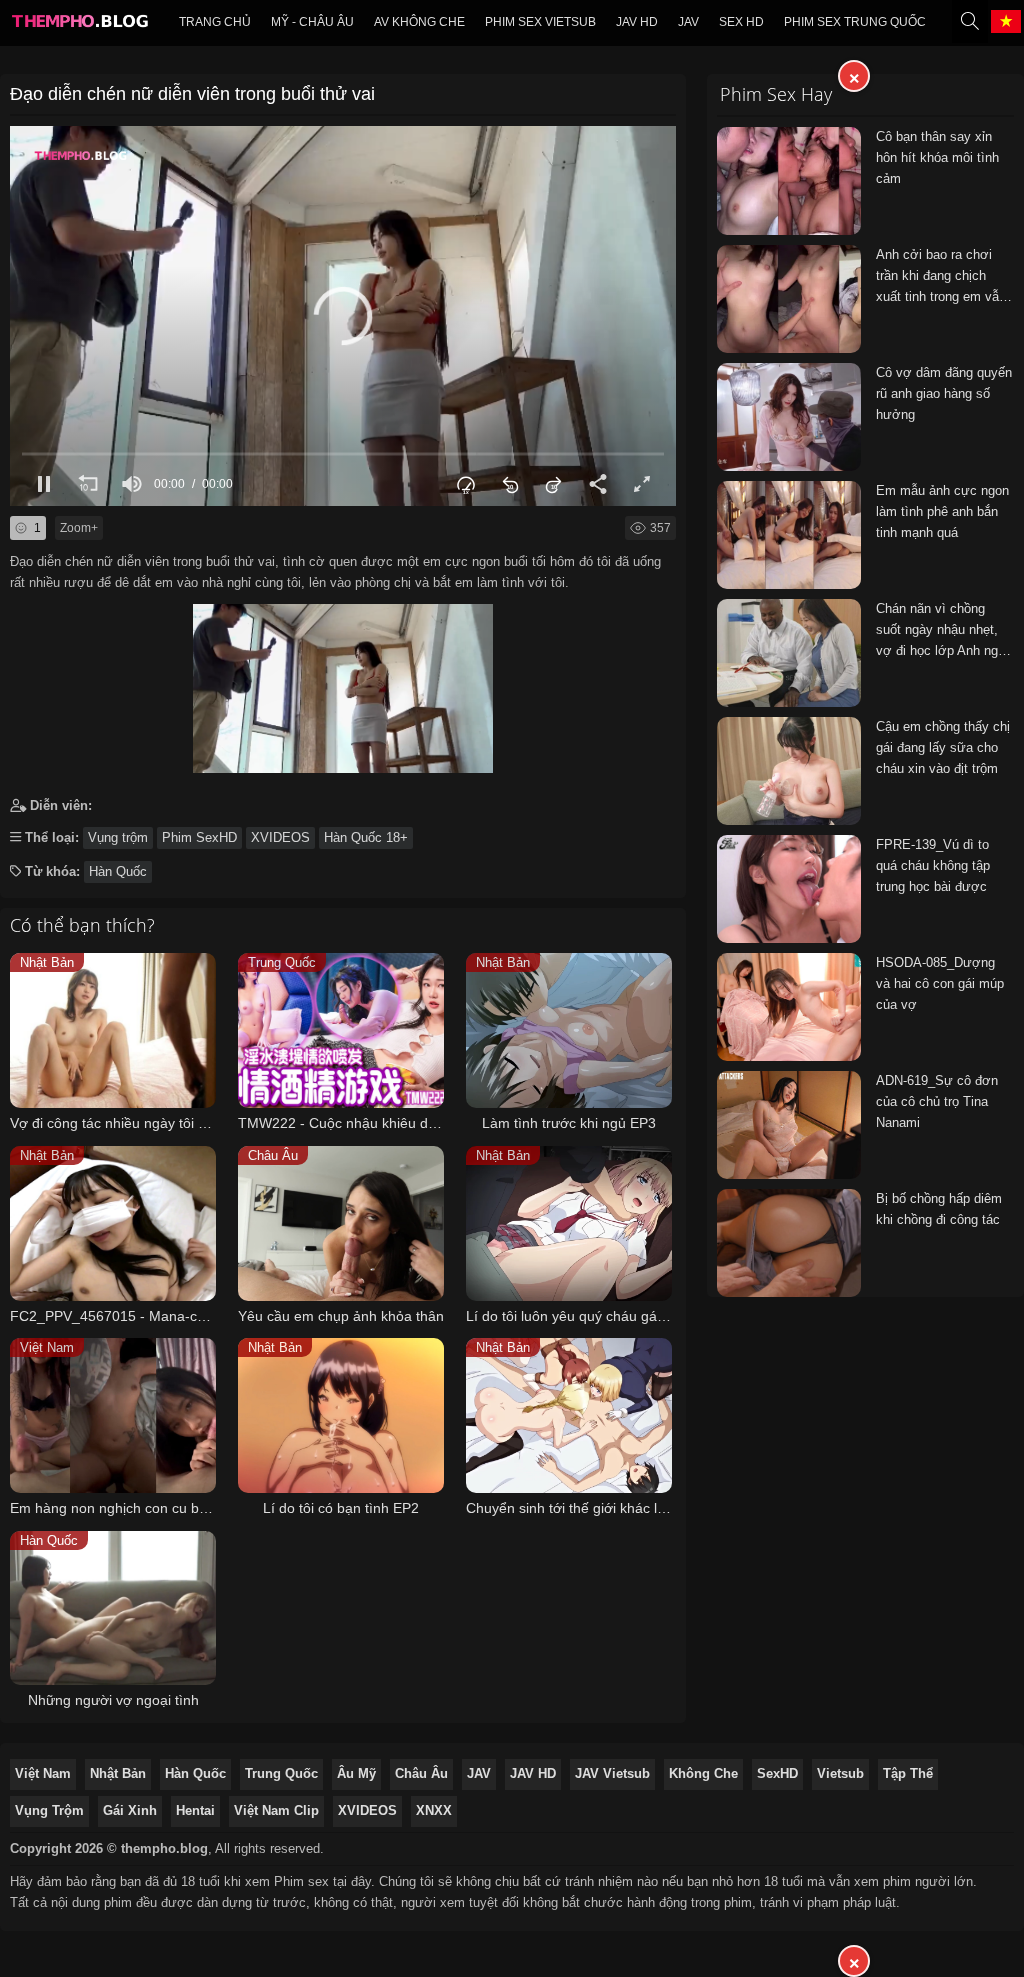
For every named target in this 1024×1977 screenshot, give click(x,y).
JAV (688, 22)
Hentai (195, 1810)
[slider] (343, 453)
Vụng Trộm (49, 1810)
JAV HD (533, 1773)
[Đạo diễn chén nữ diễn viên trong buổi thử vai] (343, 683)
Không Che (703, 1773)
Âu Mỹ (356, 1773)
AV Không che (419, 22)
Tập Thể (908, 1773)
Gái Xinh (130, 1810)
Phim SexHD (199, 837)
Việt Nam (43, 1773)
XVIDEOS (280, 837)
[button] (343, 316)
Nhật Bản (118, 1773)
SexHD (777, 1773)
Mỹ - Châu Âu (312, 22)
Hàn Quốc (118, 871)
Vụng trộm (118, 837)
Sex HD (741, 22)
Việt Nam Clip (276, 1810)
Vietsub (840, 1773)
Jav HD (637, 22)
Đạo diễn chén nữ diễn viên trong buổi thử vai (192, 94)
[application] (343, 316)
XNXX (434, 1810)
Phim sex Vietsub (540, 22)
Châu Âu (421, 1773)
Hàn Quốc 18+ (366, 837)
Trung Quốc (281, 1773)
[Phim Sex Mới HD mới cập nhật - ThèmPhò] (79, 26)
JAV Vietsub (612, 1773)
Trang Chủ (215, 22)
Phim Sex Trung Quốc (855, 22)
